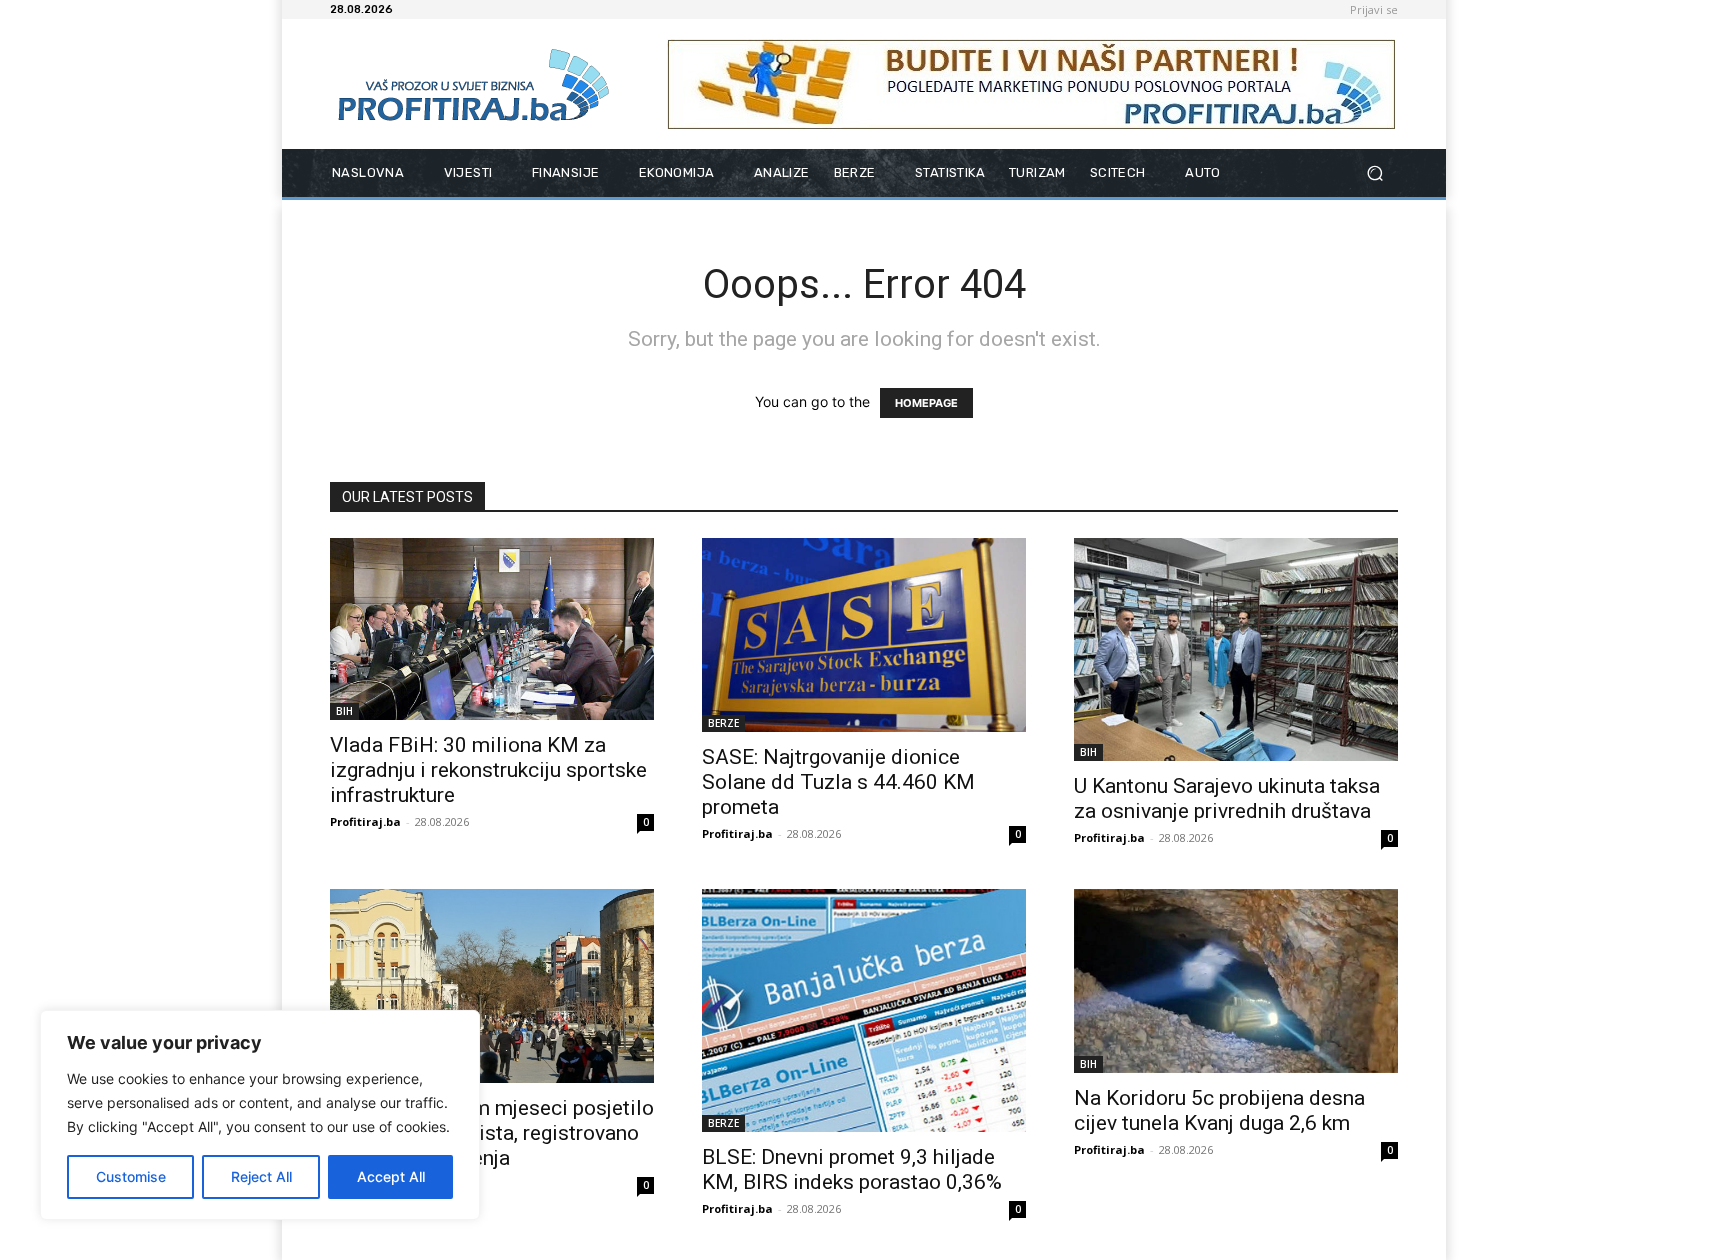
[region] (260, 1115)
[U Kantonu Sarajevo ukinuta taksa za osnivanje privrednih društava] (1236, 649)
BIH (344, 711)
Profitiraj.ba (365, 821)
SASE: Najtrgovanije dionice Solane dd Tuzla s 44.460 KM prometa (838, 782)
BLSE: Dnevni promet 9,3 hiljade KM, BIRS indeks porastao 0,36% (852, 1169)
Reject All (261, 1176)
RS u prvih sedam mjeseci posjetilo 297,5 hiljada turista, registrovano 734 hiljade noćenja (492, 1133)
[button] (1374, 173)
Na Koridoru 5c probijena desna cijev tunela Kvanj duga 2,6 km (1219, 1110)
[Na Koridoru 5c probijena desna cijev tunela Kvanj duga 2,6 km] (1236, 981)
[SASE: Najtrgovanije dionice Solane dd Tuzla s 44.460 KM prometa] (864, 635)
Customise (131, 1176)
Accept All (391, 1176)
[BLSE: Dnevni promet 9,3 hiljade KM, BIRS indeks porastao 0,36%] (864, 1010)
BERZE (723, 723)
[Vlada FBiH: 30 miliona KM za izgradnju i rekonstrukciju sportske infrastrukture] (492, 629)
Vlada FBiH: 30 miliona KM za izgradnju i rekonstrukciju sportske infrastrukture (488, 770)
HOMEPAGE (926, 403)
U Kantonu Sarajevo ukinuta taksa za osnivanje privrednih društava (1227, 798)
